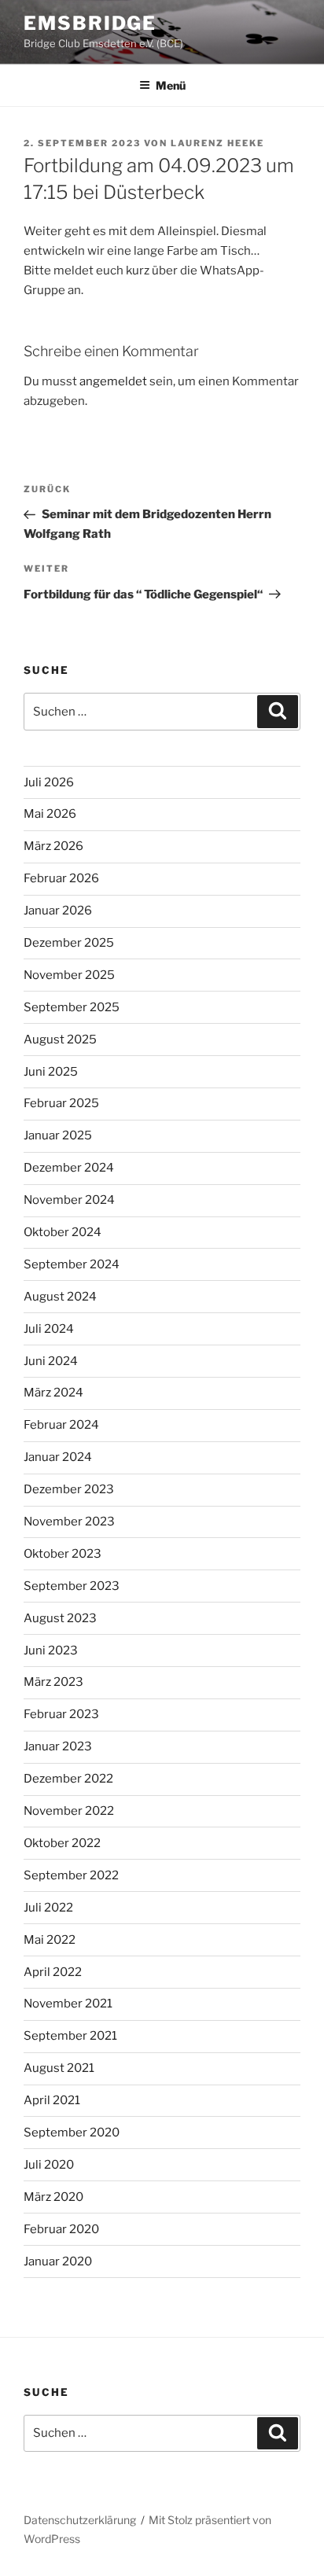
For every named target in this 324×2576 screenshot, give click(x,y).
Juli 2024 (49, 1329)
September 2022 (71, 1875)
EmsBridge (90, 23)
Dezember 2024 (69, 1168)
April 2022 (53, 1972)
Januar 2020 (58, 2261)
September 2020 (72, 2133)
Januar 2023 (58, 1746)
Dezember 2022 (68, 1779)
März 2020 (53, 2197)
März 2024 (53, 1393)
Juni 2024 (51, 1361)
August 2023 (60, 1618)
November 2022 (69, 1811)
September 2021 (70, 2036)
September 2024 (72, 1264)
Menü (171, 85)
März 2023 (53, 1682)
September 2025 (72, 1007)
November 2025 (69, 975)
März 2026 (53, 846)
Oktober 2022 (62, 1843)
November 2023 (69, 1522)
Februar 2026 (61, 878)
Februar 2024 (61, 1425)
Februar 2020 (61, 2229)
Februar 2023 (61, 1714)
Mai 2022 (50, 1940)
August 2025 (60, 1040)
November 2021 (68, 2004)
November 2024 (69, 1200)
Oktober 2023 (63, 1554)
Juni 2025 (51, 1072)
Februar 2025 (61, 1103)
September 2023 (72, 1586)
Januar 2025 (58, 1135)
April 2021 (52, 2100)
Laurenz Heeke (217, 143)
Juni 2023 (51, 1650)
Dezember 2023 (69, 1489)
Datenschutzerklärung (80, 2520)
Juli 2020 (49, 2165)
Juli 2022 (48, 1908)
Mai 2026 (50, 814)
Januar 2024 (58, 1457)
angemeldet (113, 381)
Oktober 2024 (63, 1232)
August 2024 (60, 1297)
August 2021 (59, 2068)
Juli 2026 (49, 782)
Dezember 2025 (69, 943)
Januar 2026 (58, 911)
